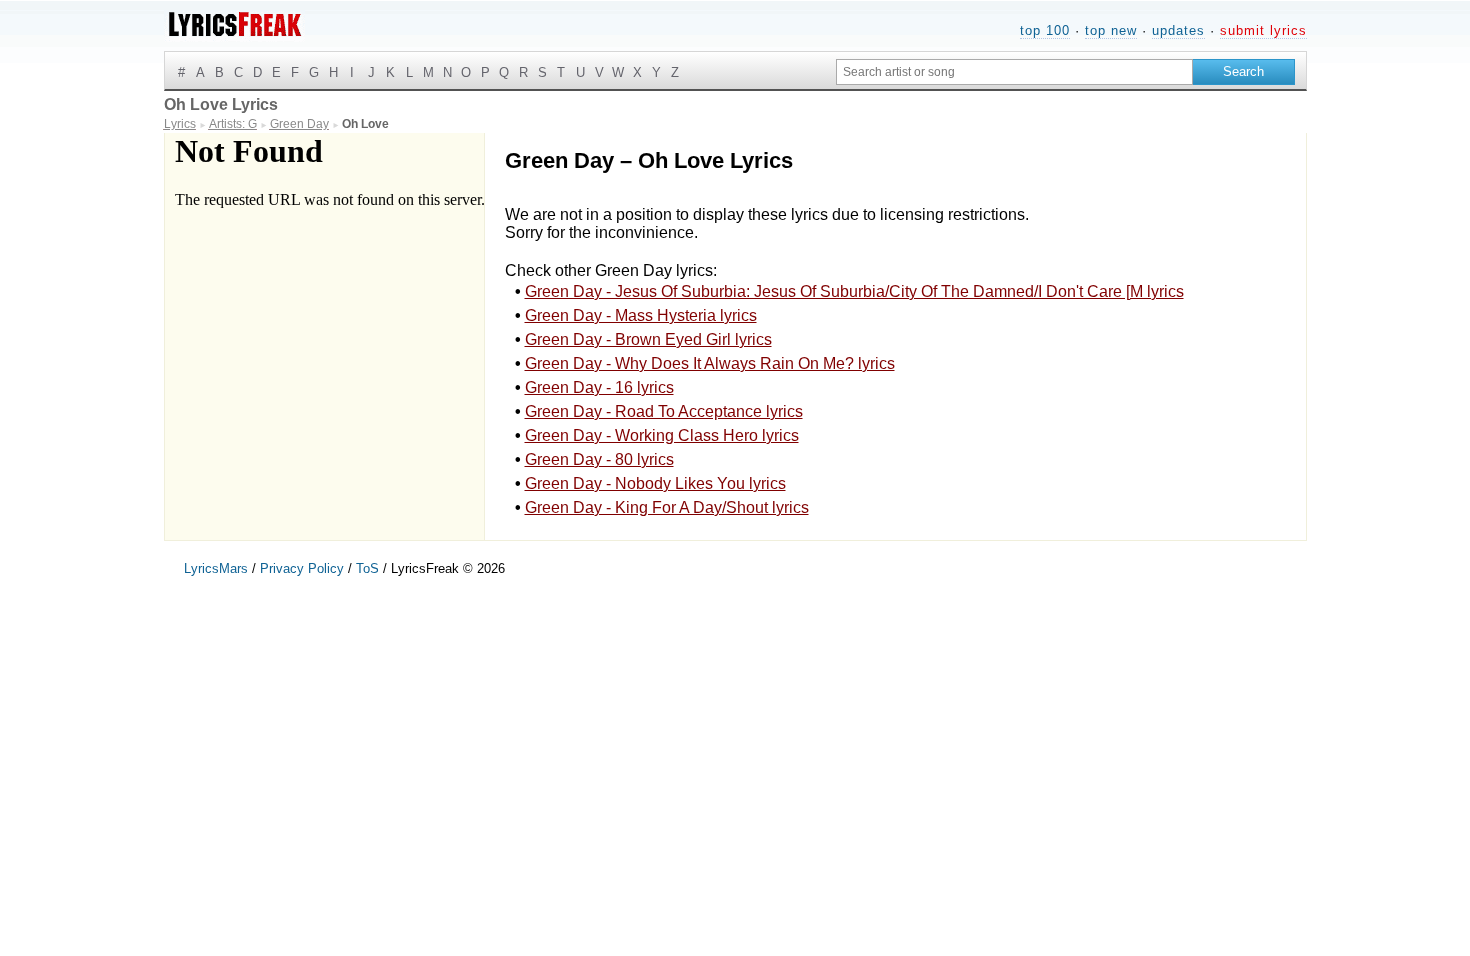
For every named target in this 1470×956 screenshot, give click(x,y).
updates (1178, 30)
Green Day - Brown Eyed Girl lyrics (648, 339)
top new (1111, 30)
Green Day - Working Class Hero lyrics (662, 435)
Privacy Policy (302, 568)
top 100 (1045, 30)
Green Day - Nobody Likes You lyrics (655, 483)
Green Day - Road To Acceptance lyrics (664, 411)
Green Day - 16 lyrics (599, 387)
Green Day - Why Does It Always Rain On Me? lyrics (710, 363)
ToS (367, 568)
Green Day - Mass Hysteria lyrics (641, 315)
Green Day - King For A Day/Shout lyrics (667, 507)
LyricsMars (216, 568)
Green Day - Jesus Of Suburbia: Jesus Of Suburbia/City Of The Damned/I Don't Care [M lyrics (854, 291)
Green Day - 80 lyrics (599, 459)
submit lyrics (1263, 30)
